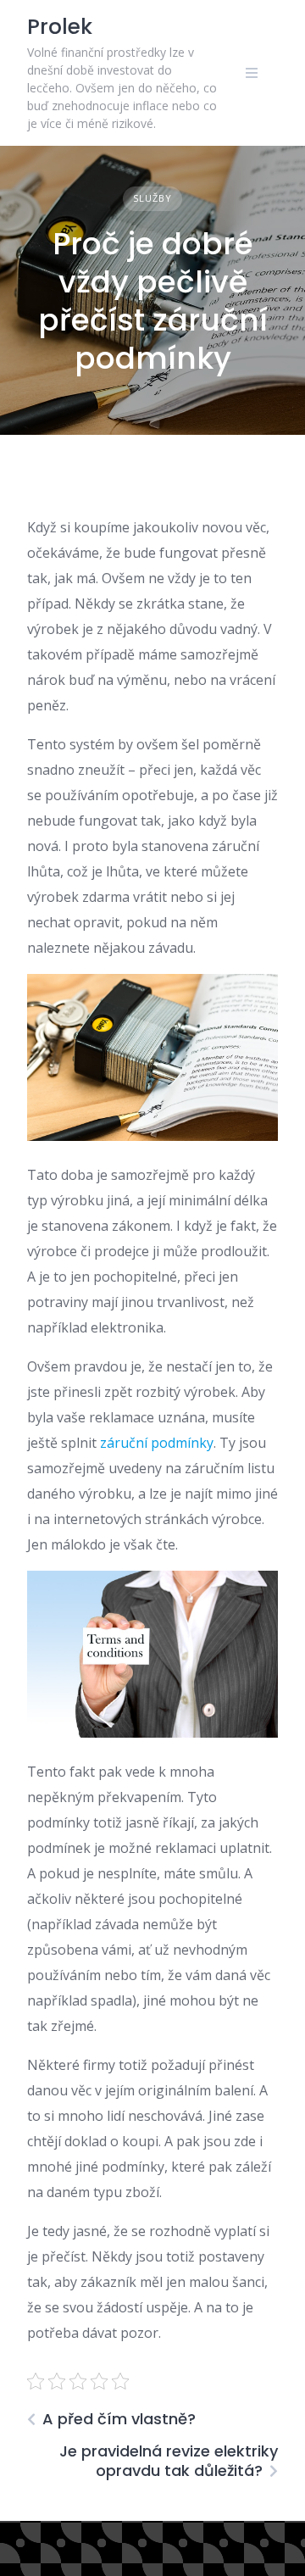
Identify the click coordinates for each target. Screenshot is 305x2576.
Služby (152, 198)
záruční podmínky (157, 1443)
